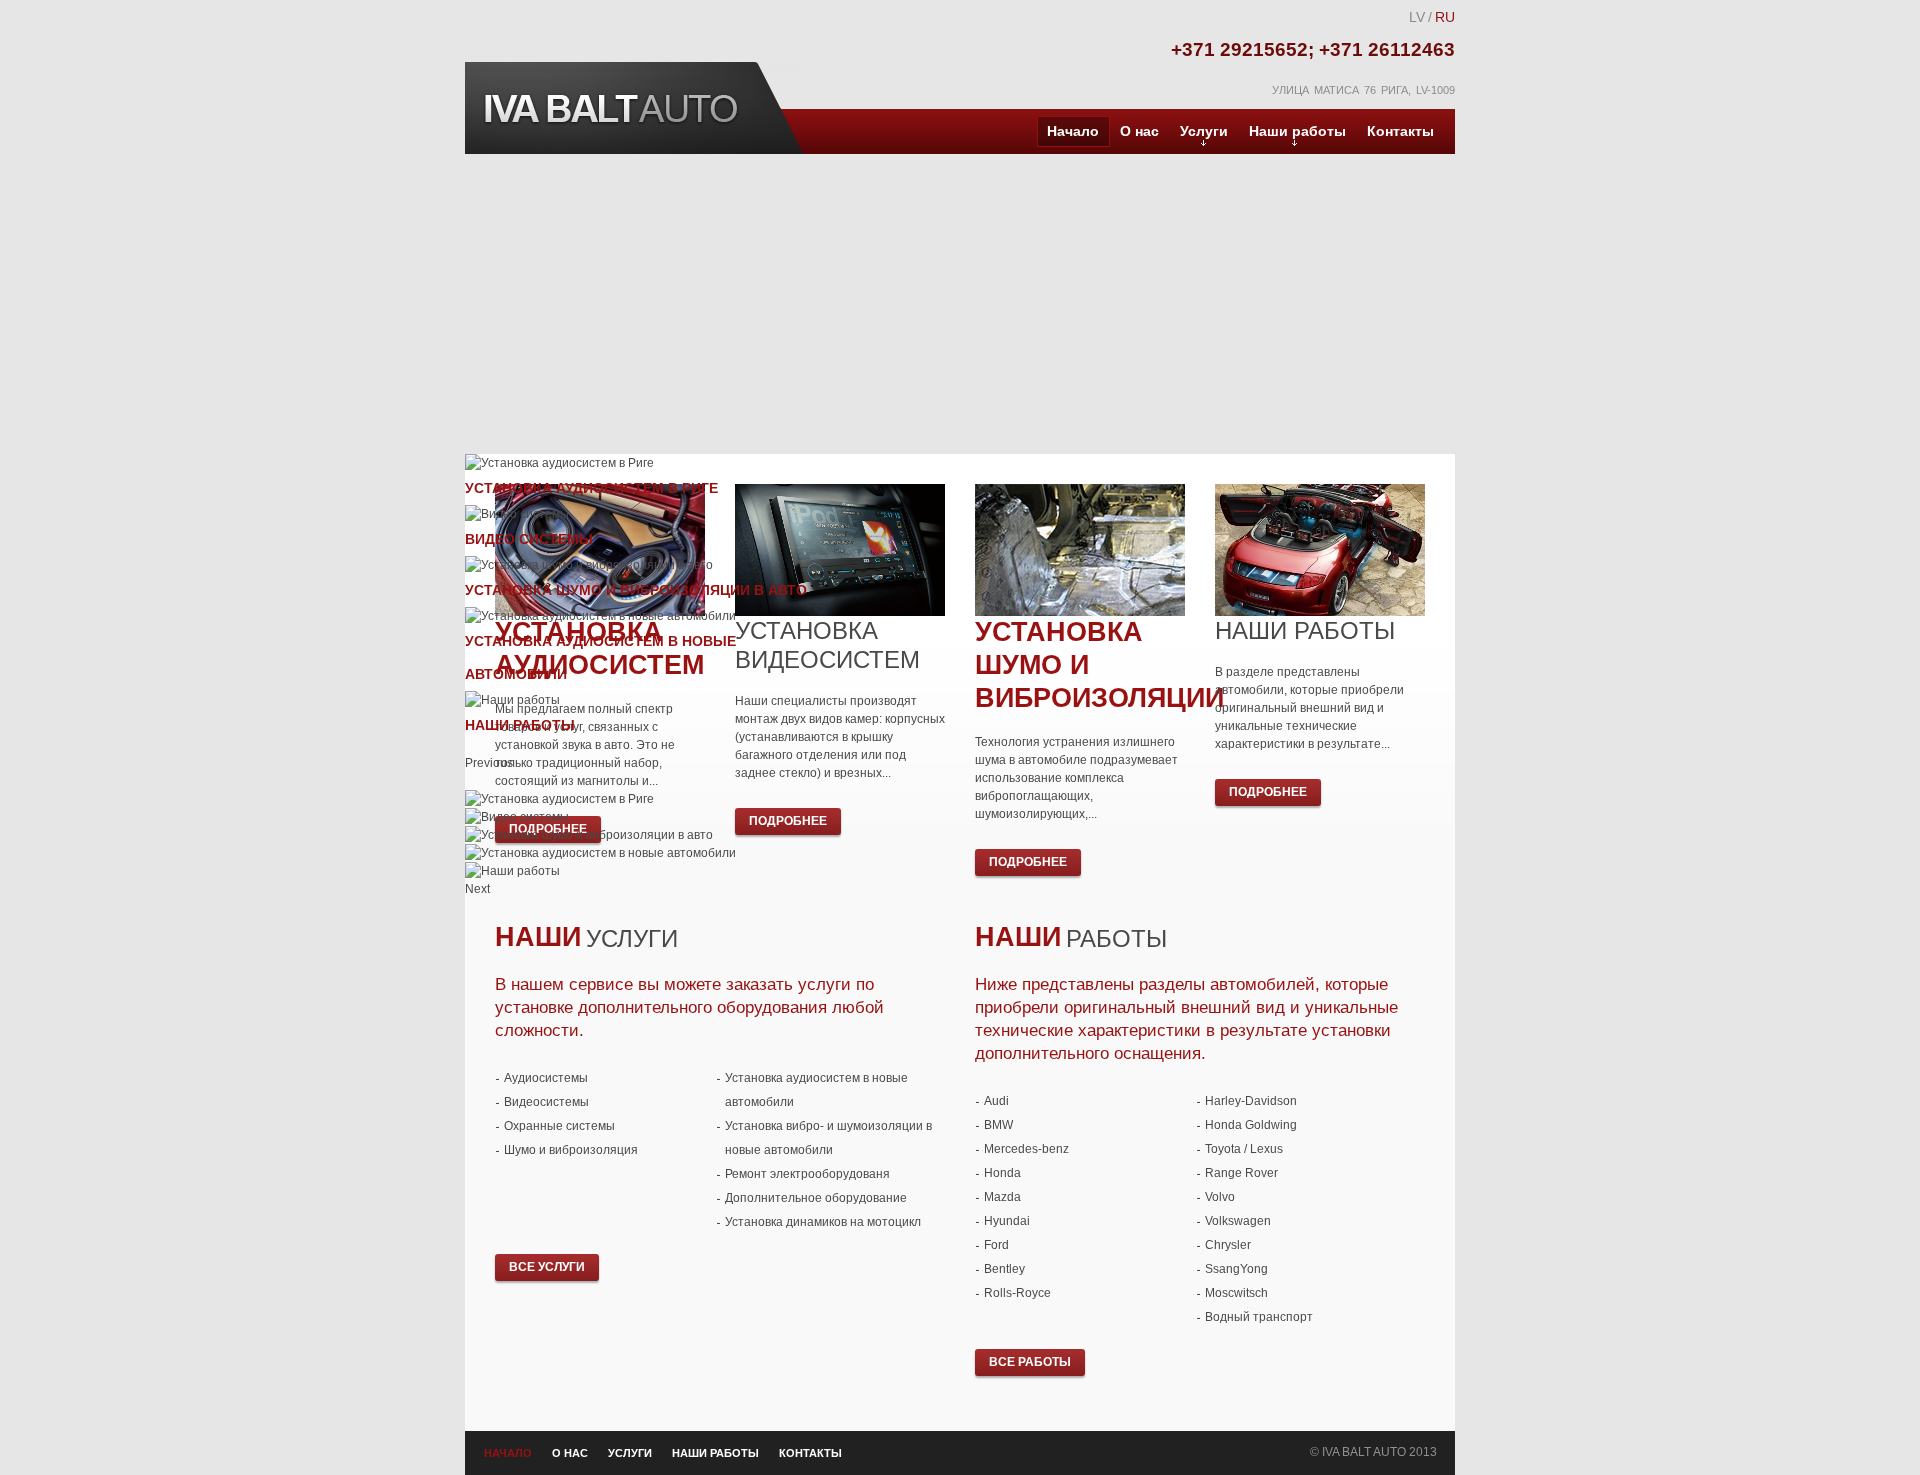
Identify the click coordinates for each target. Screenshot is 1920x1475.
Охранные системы (559, 1126)
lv (1417, 17)
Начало (1073, 131)
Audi (996, 1101)
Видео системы (529, 539)
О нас (1139, 131)
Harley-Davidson (1251, 1101)
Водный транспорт (1259, 1317)
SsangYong (1236, 1269)
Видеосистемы (546, 1102)
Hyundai (1007, 1221)
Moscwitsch (1236, 1293)
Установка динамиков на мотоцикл (823, 1222)
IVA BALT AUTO (610, 108)
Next (476, 889)
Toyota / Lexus (1244, 1149)
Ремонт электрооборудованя (807, 1174)
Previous (476, 763)
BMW (998, 1125)
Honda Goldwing (1251, 1125)
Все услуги (547, 1267)
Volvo (1220, 1197)
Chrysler (1228, 1245)
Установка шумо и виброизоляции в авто (636, 590)
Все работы (1030, 1362)
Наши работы (1297, 131)
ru (1445, 17)
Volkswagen (1238, 1221)
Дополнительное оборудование (816, 1198)
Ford (996, 1245)
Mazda (1002, 1197)
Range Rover (1241, 1173)
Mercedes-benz (1026, 1149)
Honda (1002, 1173)
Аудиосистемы (546, 1078)
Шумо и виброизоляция (571, 1150)
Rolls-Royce (1017, 1293)
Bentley (1004, 1269)
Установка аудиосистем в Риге (591, 488)
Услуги (1204, 131)
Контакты (1400, 131)
